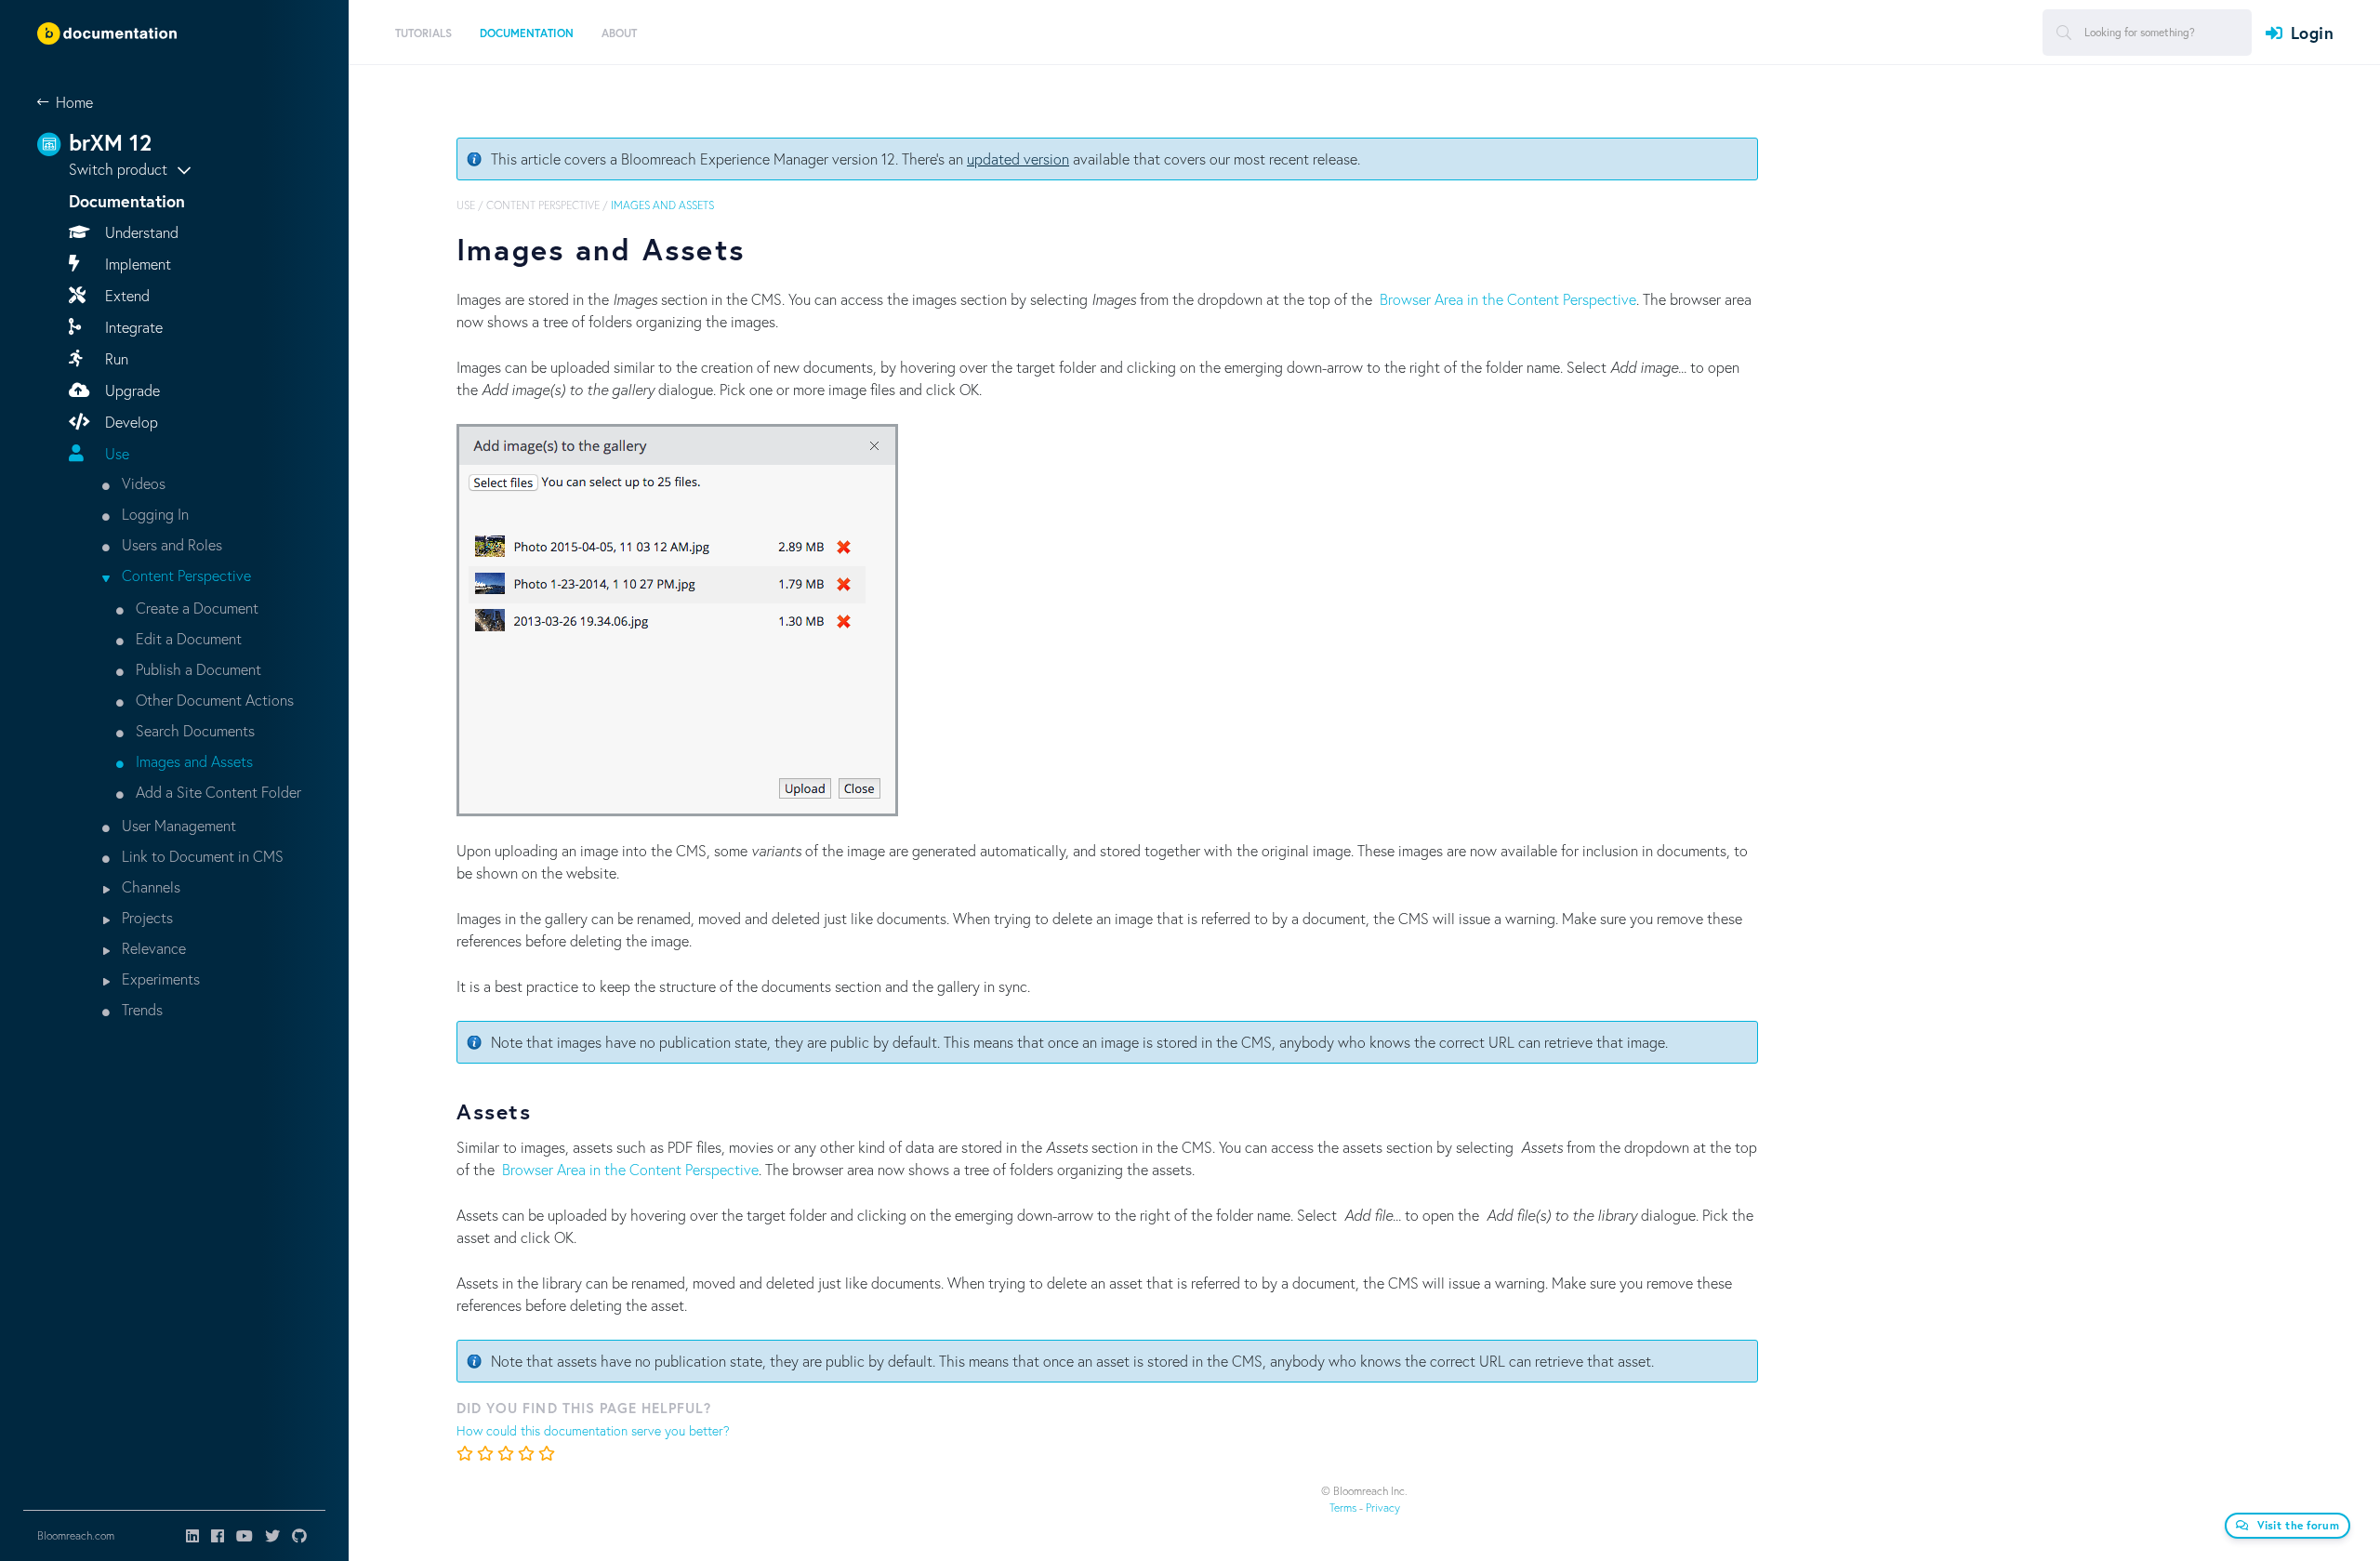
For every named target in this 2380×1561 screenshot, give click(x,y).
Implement (136, 264)
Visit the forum (2299, 1525)
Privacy (1383, 1508)
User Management (177, 825)
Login (2312, 33)
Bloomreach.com (76, 1535)
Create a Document (195, 608)
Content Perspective (185, 575)
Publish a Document (197, 669)
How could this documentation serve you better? (593, 1430)
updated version (1018, 159)
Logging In (153, 514)
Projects (145, 917)
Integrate (132, 327)
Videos (142, 483)
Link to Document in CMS (201, 856)
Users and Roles (170, 544)
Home (74, 102)
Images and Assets (192, 761)
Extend (126, 295)
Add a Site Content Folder (217, 792)
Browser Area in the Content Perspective (1508, 299)
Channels (149, 886)
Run (115, 358)
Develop (130, 422)
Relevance (152, 948)
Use (115, 453)
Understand (140, 232)
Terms (1343, 1508)
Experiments (159, 979)
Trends (140, 1009)
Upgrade (131, 390)
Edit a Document (187, 638)
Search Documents (193, 730)
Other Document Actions (213, 700)
